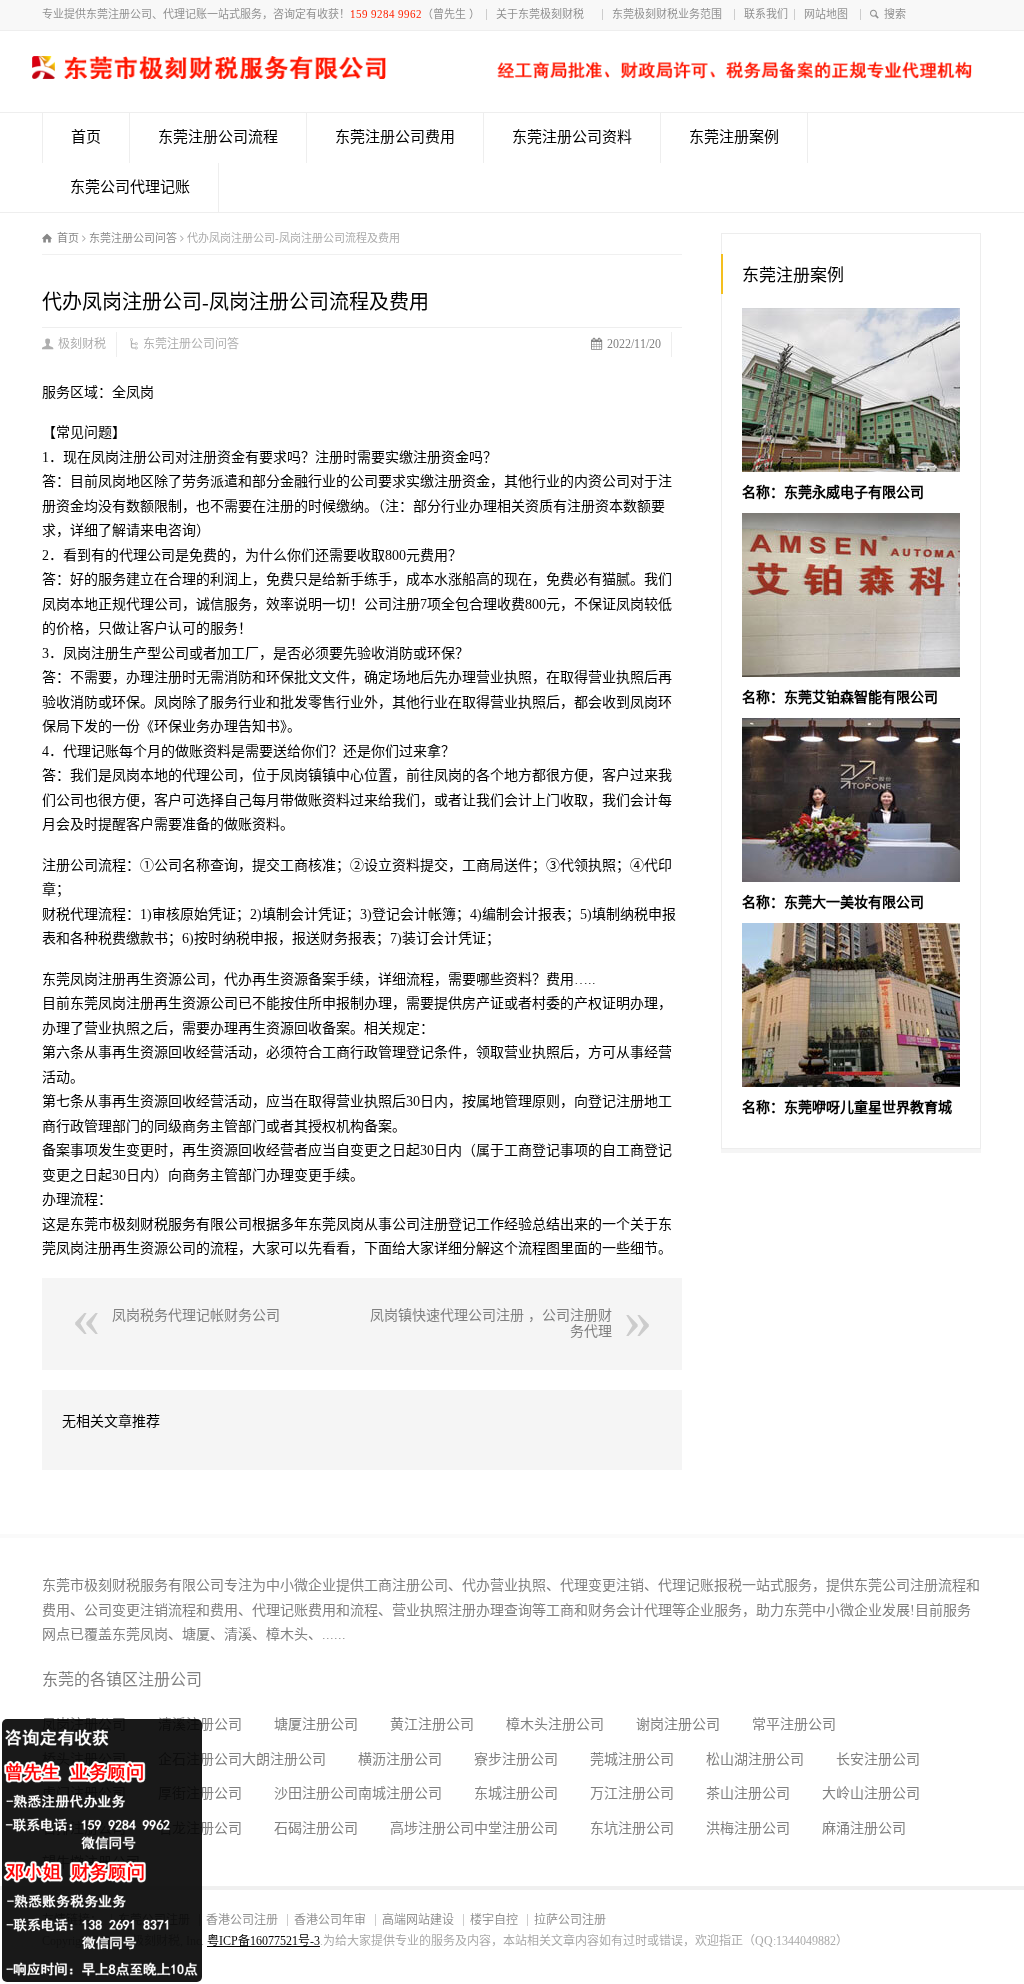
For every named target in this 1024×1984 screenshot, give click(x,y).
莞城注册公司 (632, 1759)
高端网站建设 (418, 1920)
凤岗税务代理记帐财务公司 (196, 1315)
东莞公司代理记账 (130, 187)
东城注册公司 (516, 1793)
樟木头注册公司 (555, 1724)
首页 (86, 137)
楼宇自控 (494, 1920)
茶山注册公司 (748, 1793)
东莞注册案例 (734, 137)
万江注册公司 (632, 1793)
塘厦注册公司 (316, 1724)
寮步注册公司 (516, 1759)
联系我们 (766, 14)
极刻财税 (82, 344)
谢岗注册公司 (678, 1724)
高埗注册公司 (432, 1828)
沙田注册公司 (316, 1793)
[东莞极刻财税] (502, 74)
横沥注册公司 (400, 1759)
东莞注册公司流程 (218, 137)
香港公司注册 (242, 1920)
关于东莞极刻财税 (546, 14)
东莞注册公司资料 (572, 137)
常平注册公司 (794, 1724)
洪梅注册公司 (748, 1828)
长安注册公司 (878, 1759)
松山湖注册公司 (755, 1759)
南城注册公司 (400, 1793)
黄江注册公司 (432, 1724)
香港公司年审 (330, 1920)
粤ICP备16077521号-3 (263, 1941)
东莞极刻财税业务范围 (670, 14)
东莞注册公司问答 (191, 344)
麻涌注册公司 (864, 1828)
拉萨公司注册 (570, 1920)
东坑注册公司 (632, 1828)
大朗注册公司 (284, 1759)
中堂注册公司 (516, 1828)
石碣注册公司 (316, 1828)
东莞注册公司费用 (395, 137)
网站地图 (829, 14)
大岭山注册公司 (871, 1793)
